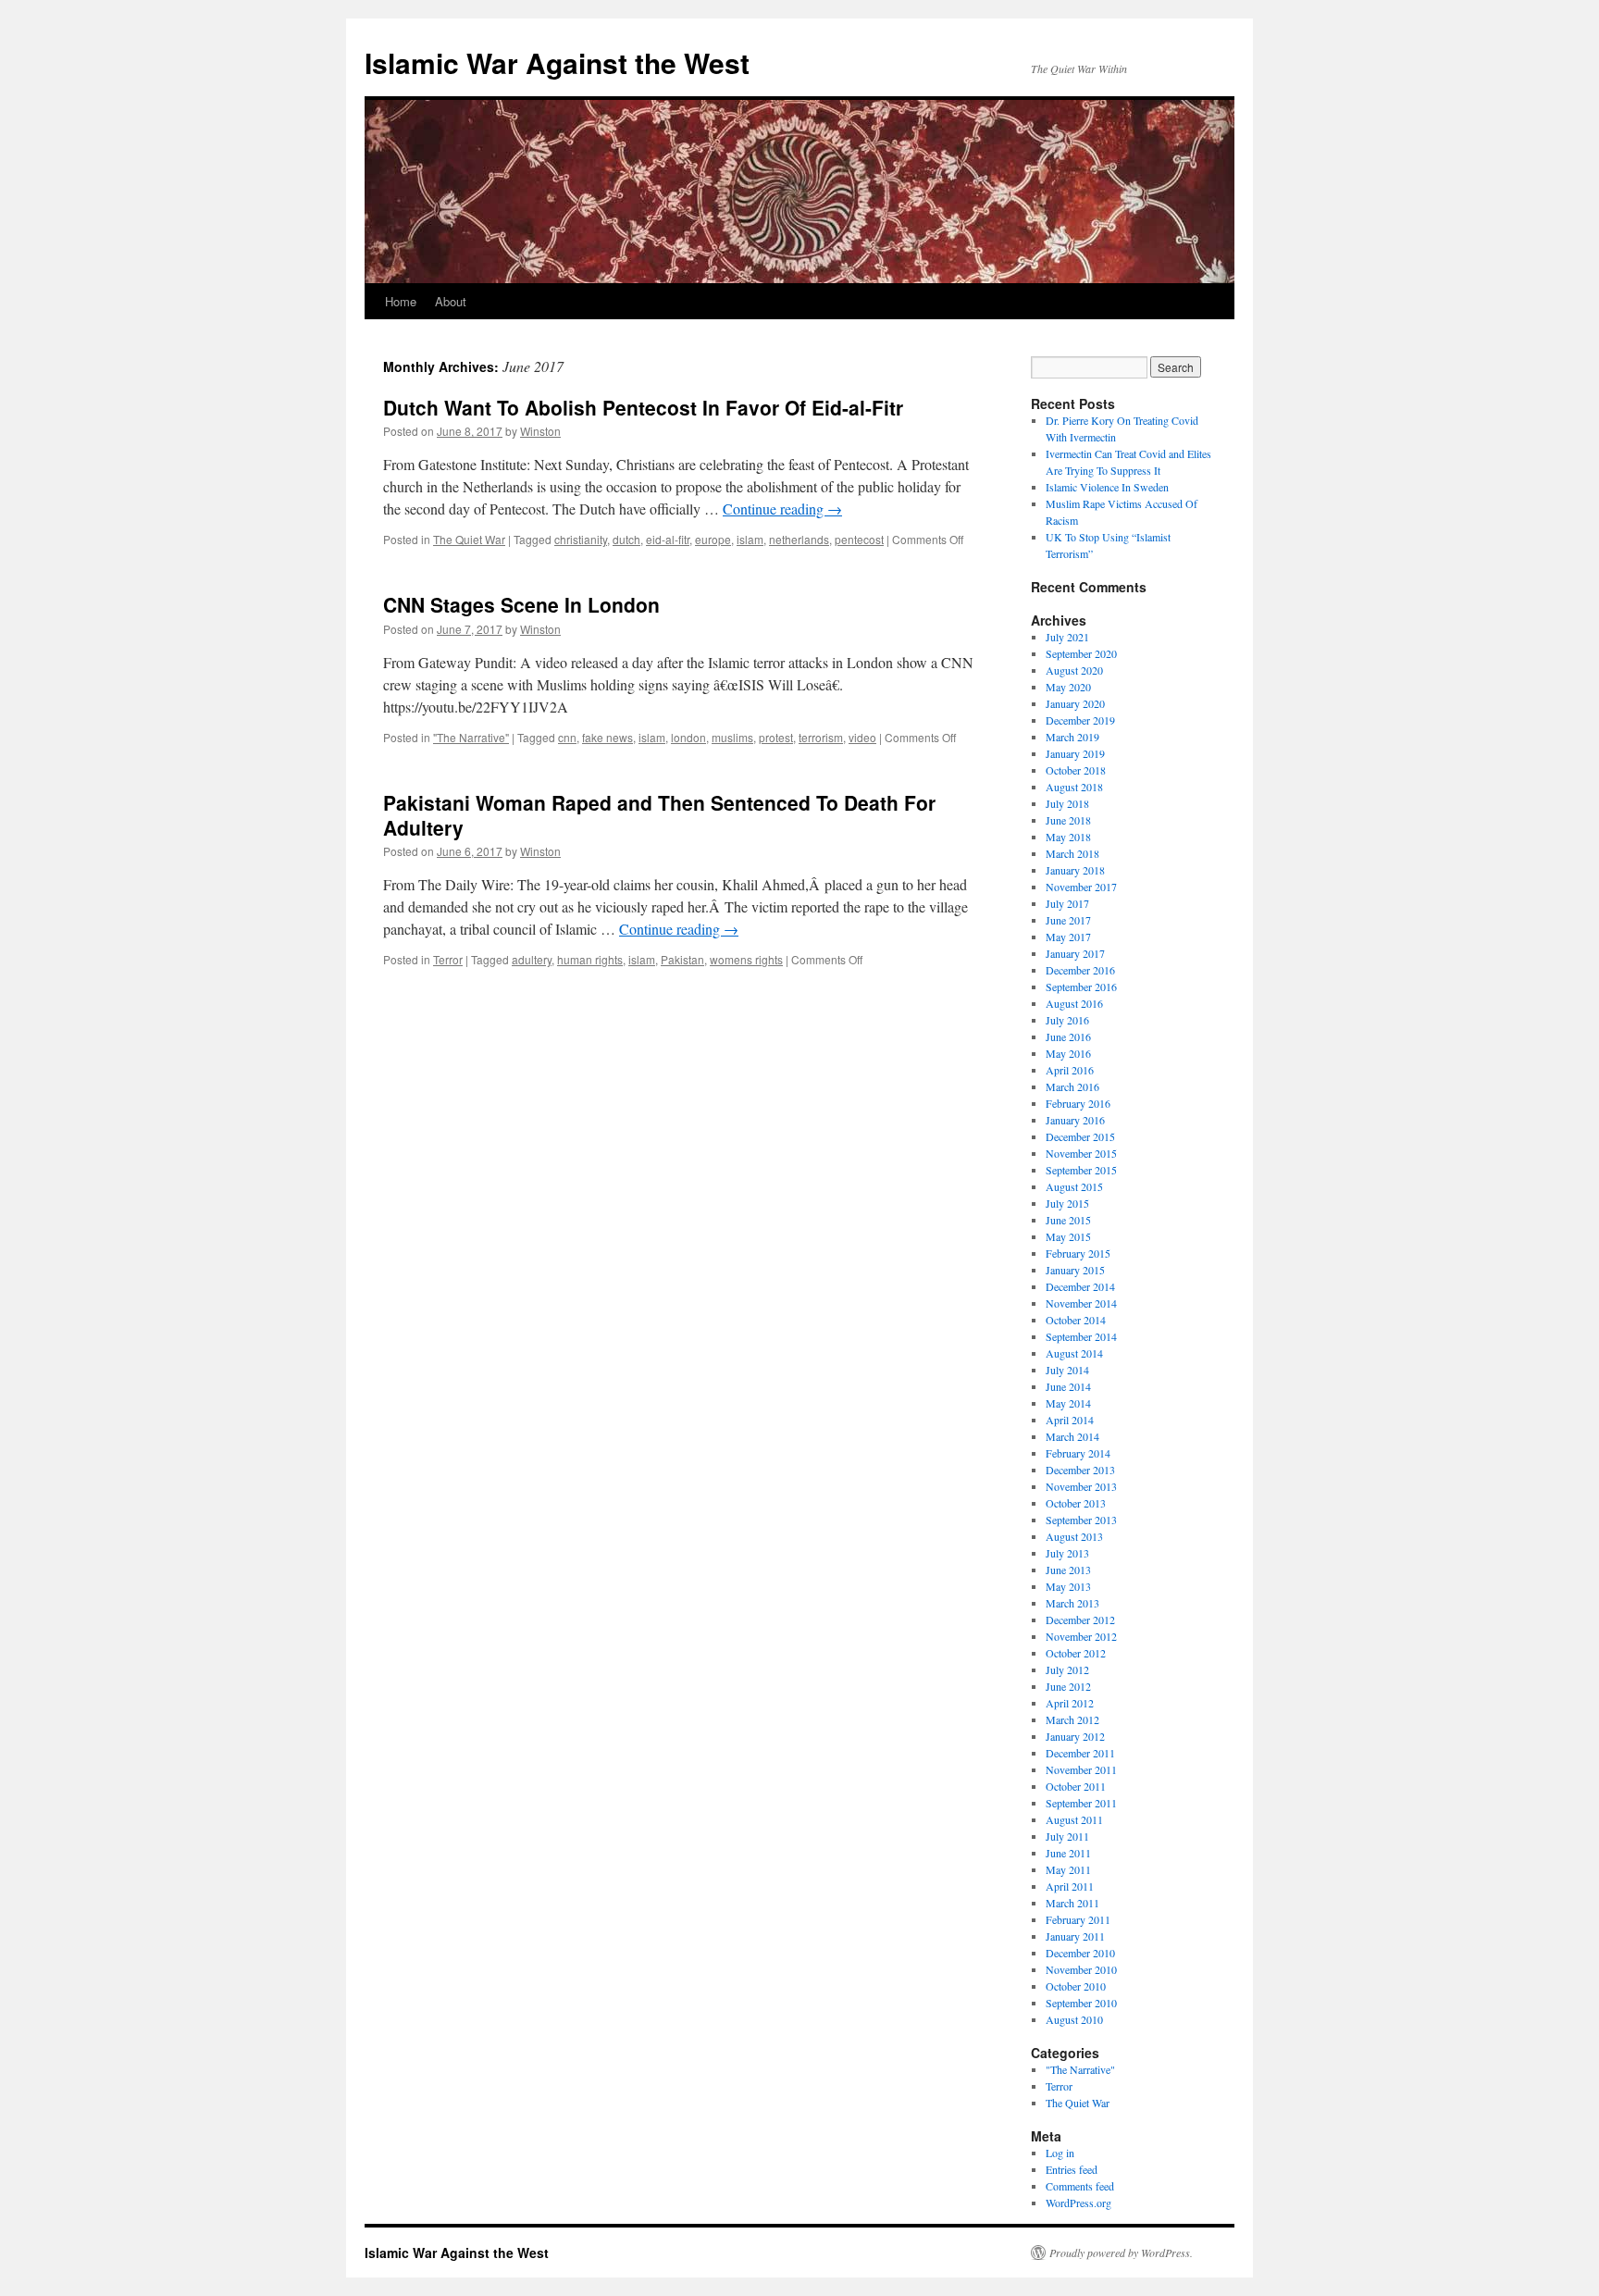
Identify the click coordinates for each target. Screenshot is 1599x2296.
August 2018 (1074, 787)
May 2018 (1068, 837)
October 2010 (1076, 1986)
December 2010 (1080, 1953)
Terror (448, 959)
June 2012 (1068, 1686)
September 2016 (1081, 987)
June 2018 (1068, 820)
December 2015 (1080, 1136)
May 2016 (1068, 1053)
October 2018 (1076, 770)
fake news (607, 737)
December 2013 (1080, 1470)
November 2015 (1081, 1153)
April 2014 (1070, 1420)
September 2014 (1081, 1336)
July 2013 (1067, 1553)
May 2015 (1068, 1236)
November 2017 (1081, 887)
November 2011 (1081, 1769)
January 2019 (1075, 753)
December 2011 (1080, 1753)
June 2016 (1068, 1036)
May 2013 (1068, 1586)
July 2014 (1067, 1370)
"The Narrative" (471, 737)
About (451, 301)
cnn (567, 737)
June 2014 (1068, 1386)
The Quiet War (469, 539)
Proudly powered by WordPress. (1121, 2253)
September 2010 (1081, 2003)
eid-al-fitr (668, 539)
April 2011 (1070, 1886)
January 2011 (1075, 1936)
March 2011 (1072, 1903)
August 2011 (1074, 1819)
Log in (1060, 2153)
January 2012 (1075, 1736)
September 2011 (1081, 1803)
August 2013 (1074, 1536)
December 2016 (1080, 970)
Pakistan (682, 959)
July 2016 (1067, 1020)
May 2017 (1068, 937)
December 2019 (1080, 720)
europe (713, 539)
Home (401, 301)
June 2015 (1068, 1220)
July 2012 (1067, 1669)
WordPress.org (1078, 2203)
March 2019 (1072, 737)
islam (750, 539)
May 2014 (1068, 1403)
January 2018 (1075, 870)
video (862, 737)
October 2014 (1076, 1320)
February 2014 (1078, 1453)
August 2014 (1074, 1353)
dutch (626, 539)
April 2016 (1070, 1070)
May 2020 (1068, 687)
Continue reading (782, 509)
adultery (532, 959)
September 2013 (1081, 1520)
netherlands (799, 539)
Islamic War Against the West (557, 62)
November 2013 (1081, 1486)
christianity (581, 539)
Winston (540, 431)
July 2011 (1067, 1836)
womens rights (746, 959)
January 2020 (1075, 703)
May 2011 (1068, 1869)
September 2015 (1081, 1170)
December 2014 (1080, 1286)
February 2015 (1078, 1253)
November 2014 (1081, 1303)
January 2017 (1075, 953)
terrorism (821, 737)
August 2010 (1074, 2019)
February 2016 (1078, 1103)
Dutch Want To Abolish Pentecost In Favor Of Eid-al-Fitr (643, 407)
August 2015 (1074, 1186)
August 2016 (1074, 1003)
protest (776, 737)
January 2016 (1075, 1120)
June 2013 (1068, 1570)
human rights (590, 959)
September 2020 (1081, 653)
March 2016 (1072, 1086)
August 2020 (1074, 670)
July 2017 (1067, 903)
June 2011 (1068, 1853)
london (688, 737)
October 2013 (1076, 1503)
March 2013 (1072, 1603)
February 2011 (1078, 1919)
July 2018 (1067, 803)
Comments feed (1080, 2186)
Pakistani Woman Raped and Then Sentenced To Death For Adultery (659, 815)
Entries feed (1072, 2169)
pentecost (859, 539)
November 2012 (1081, 1636)
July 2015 (1067, 1203)
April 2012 (1070, 1703)
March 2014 (1072, 1436)
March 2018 (1072, 853)
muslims (732, 737)
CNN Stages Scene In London (521, 604)
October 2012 (1076, 1653)
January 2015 (1075, 1270)
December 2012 (1080, 1620)
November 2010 (1081, 1969)
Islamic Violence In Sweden (1107, 487)
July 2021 (1067, 637)
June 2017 (1068, 920)
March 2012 (1072, 1719)
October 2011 (1076, 1786)
